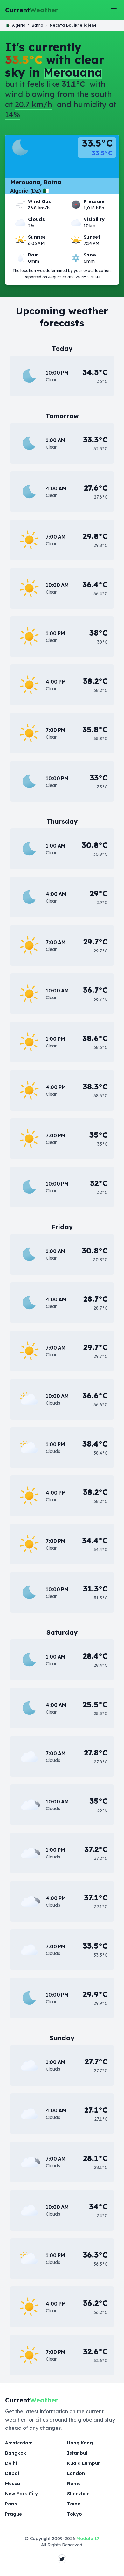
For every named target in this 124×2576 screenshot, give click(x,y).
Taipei (74, 2504)
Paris (11, 2504)
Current (31, 10)
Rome (74, 2484)
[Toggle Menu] (114, 10)
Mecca (13, 2484)
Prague (14, 2514)
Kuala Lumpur (83, 2463)
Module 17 (88, 2539)
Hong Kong (80, 2443)
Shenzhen (78, 2494)
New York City (21, 2494)
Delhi (11, 2463)
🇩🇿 (16, 25)
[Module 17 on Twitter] (62, 2559)
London (76, 2473)
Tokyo (75, 2514)
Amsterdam (19, 2443)
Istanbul (77, 2453)
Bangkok (16, 2453)
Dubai (12, 2473)
